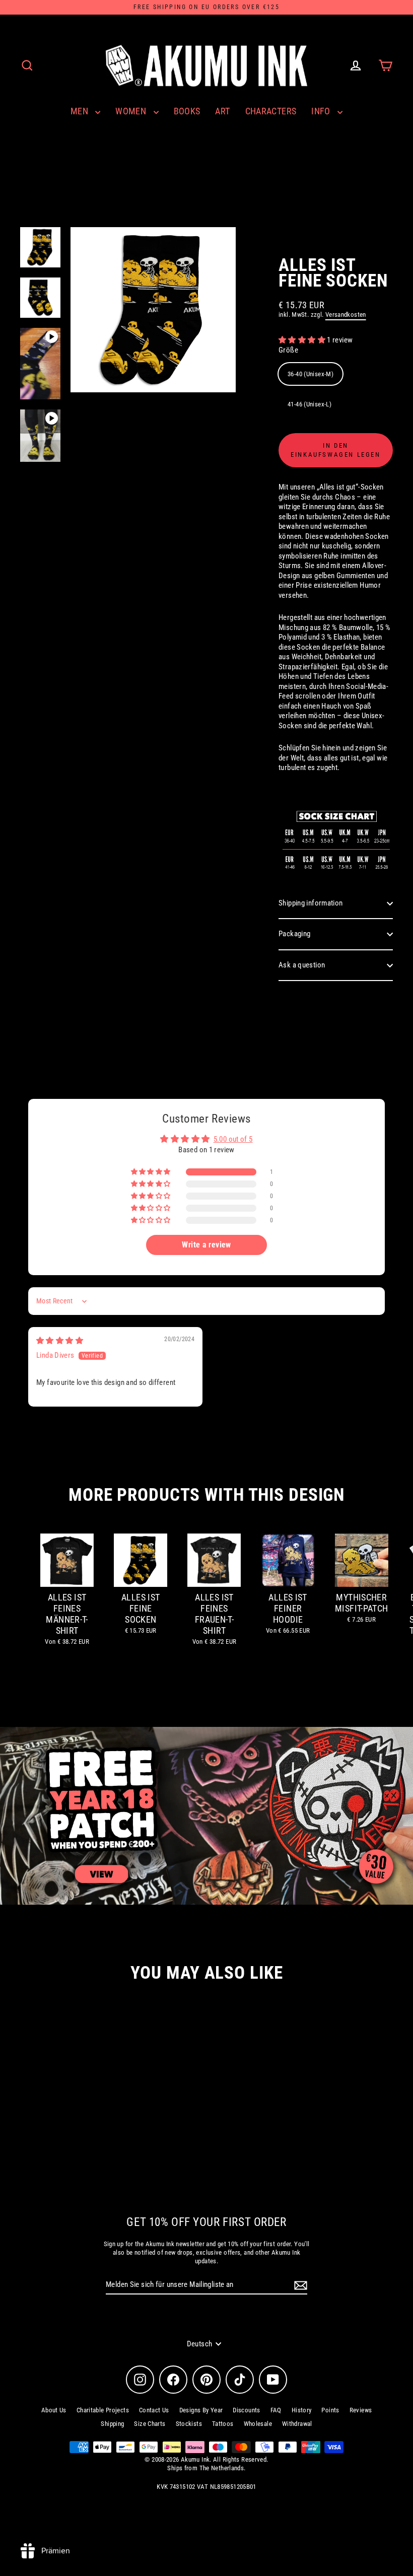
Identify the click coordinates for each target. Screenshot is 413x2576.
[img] (60, 1341)
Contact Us (154, 2410)
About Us (54, 2410)
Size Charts (150, 2424)
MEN (81, 111)
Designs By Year (201, 2410)
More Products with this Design (206, 1495)
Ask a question (302, 965)
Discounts (246, 2410)
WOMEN (132, 111)
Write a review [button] (206, 1245)
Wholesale (258, 2424)
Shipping (112, 2424)
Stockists (189, 2424)
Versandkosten (346, 315)
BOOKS (187, 111)
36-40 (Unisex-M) (311, 374)
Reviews (361, 2410)
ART (222, 111)
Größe (288, 350)
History (302, 2410)
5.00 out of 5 (233, 1139)
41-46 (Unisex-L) (309, 404)
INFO (322, 111)
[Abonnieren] (299, 2285)
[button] (303, 340)
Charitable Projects (103, 2410)
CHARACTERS (271, 111)
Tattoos (223, 2424)
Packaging (294, 934)
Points (330, 2410)
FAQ (276, 2410)
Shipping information (311, 903)
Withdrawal (297, 2424)
